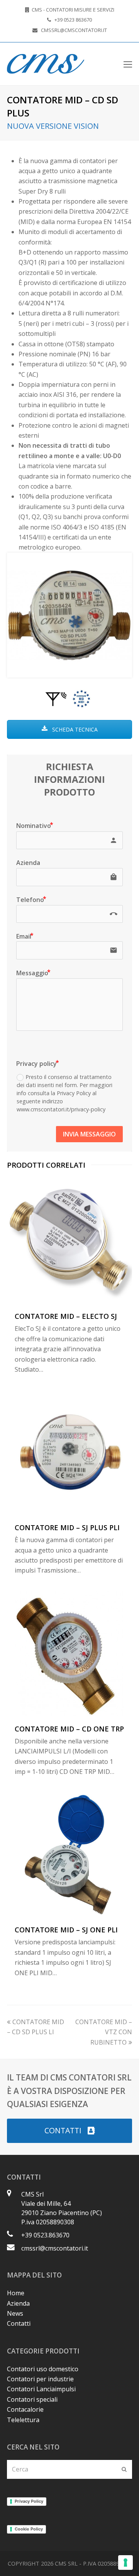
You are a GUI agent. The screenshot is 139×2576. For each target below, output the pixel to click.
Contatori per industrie (40, 2379)
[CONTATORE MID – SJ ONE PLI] (69, 1854)
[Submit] (124, 2469)
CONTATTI (63, 2130)
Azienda (18, 2303)
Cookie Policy (29, 2529)
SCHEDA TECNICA (74, 729)
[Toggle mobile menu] (128, 64)
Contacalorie (25, 2409)
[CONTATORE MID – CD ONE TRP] (69, 1654)
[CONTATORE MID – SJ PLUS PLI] (69, 1452)
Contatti (19, 2323)
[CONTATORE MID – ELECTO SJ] (69, 1241)
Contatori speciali (32, 2399)
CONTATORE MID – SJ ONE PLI (66, 1930)
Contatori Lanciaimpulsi (41, 2389)
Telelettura (23, 2420)
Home (16, 2293)
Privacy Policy (29, 2501)
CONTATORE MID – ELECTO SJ (66, 1316)
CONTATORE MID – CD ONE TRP (69, 1729)
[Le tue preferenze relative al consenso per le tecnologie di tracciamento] (125, 2563)
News (15, 2313)
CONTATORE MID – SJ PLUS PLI (67, 1527)
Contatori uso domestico (43, 2369)
